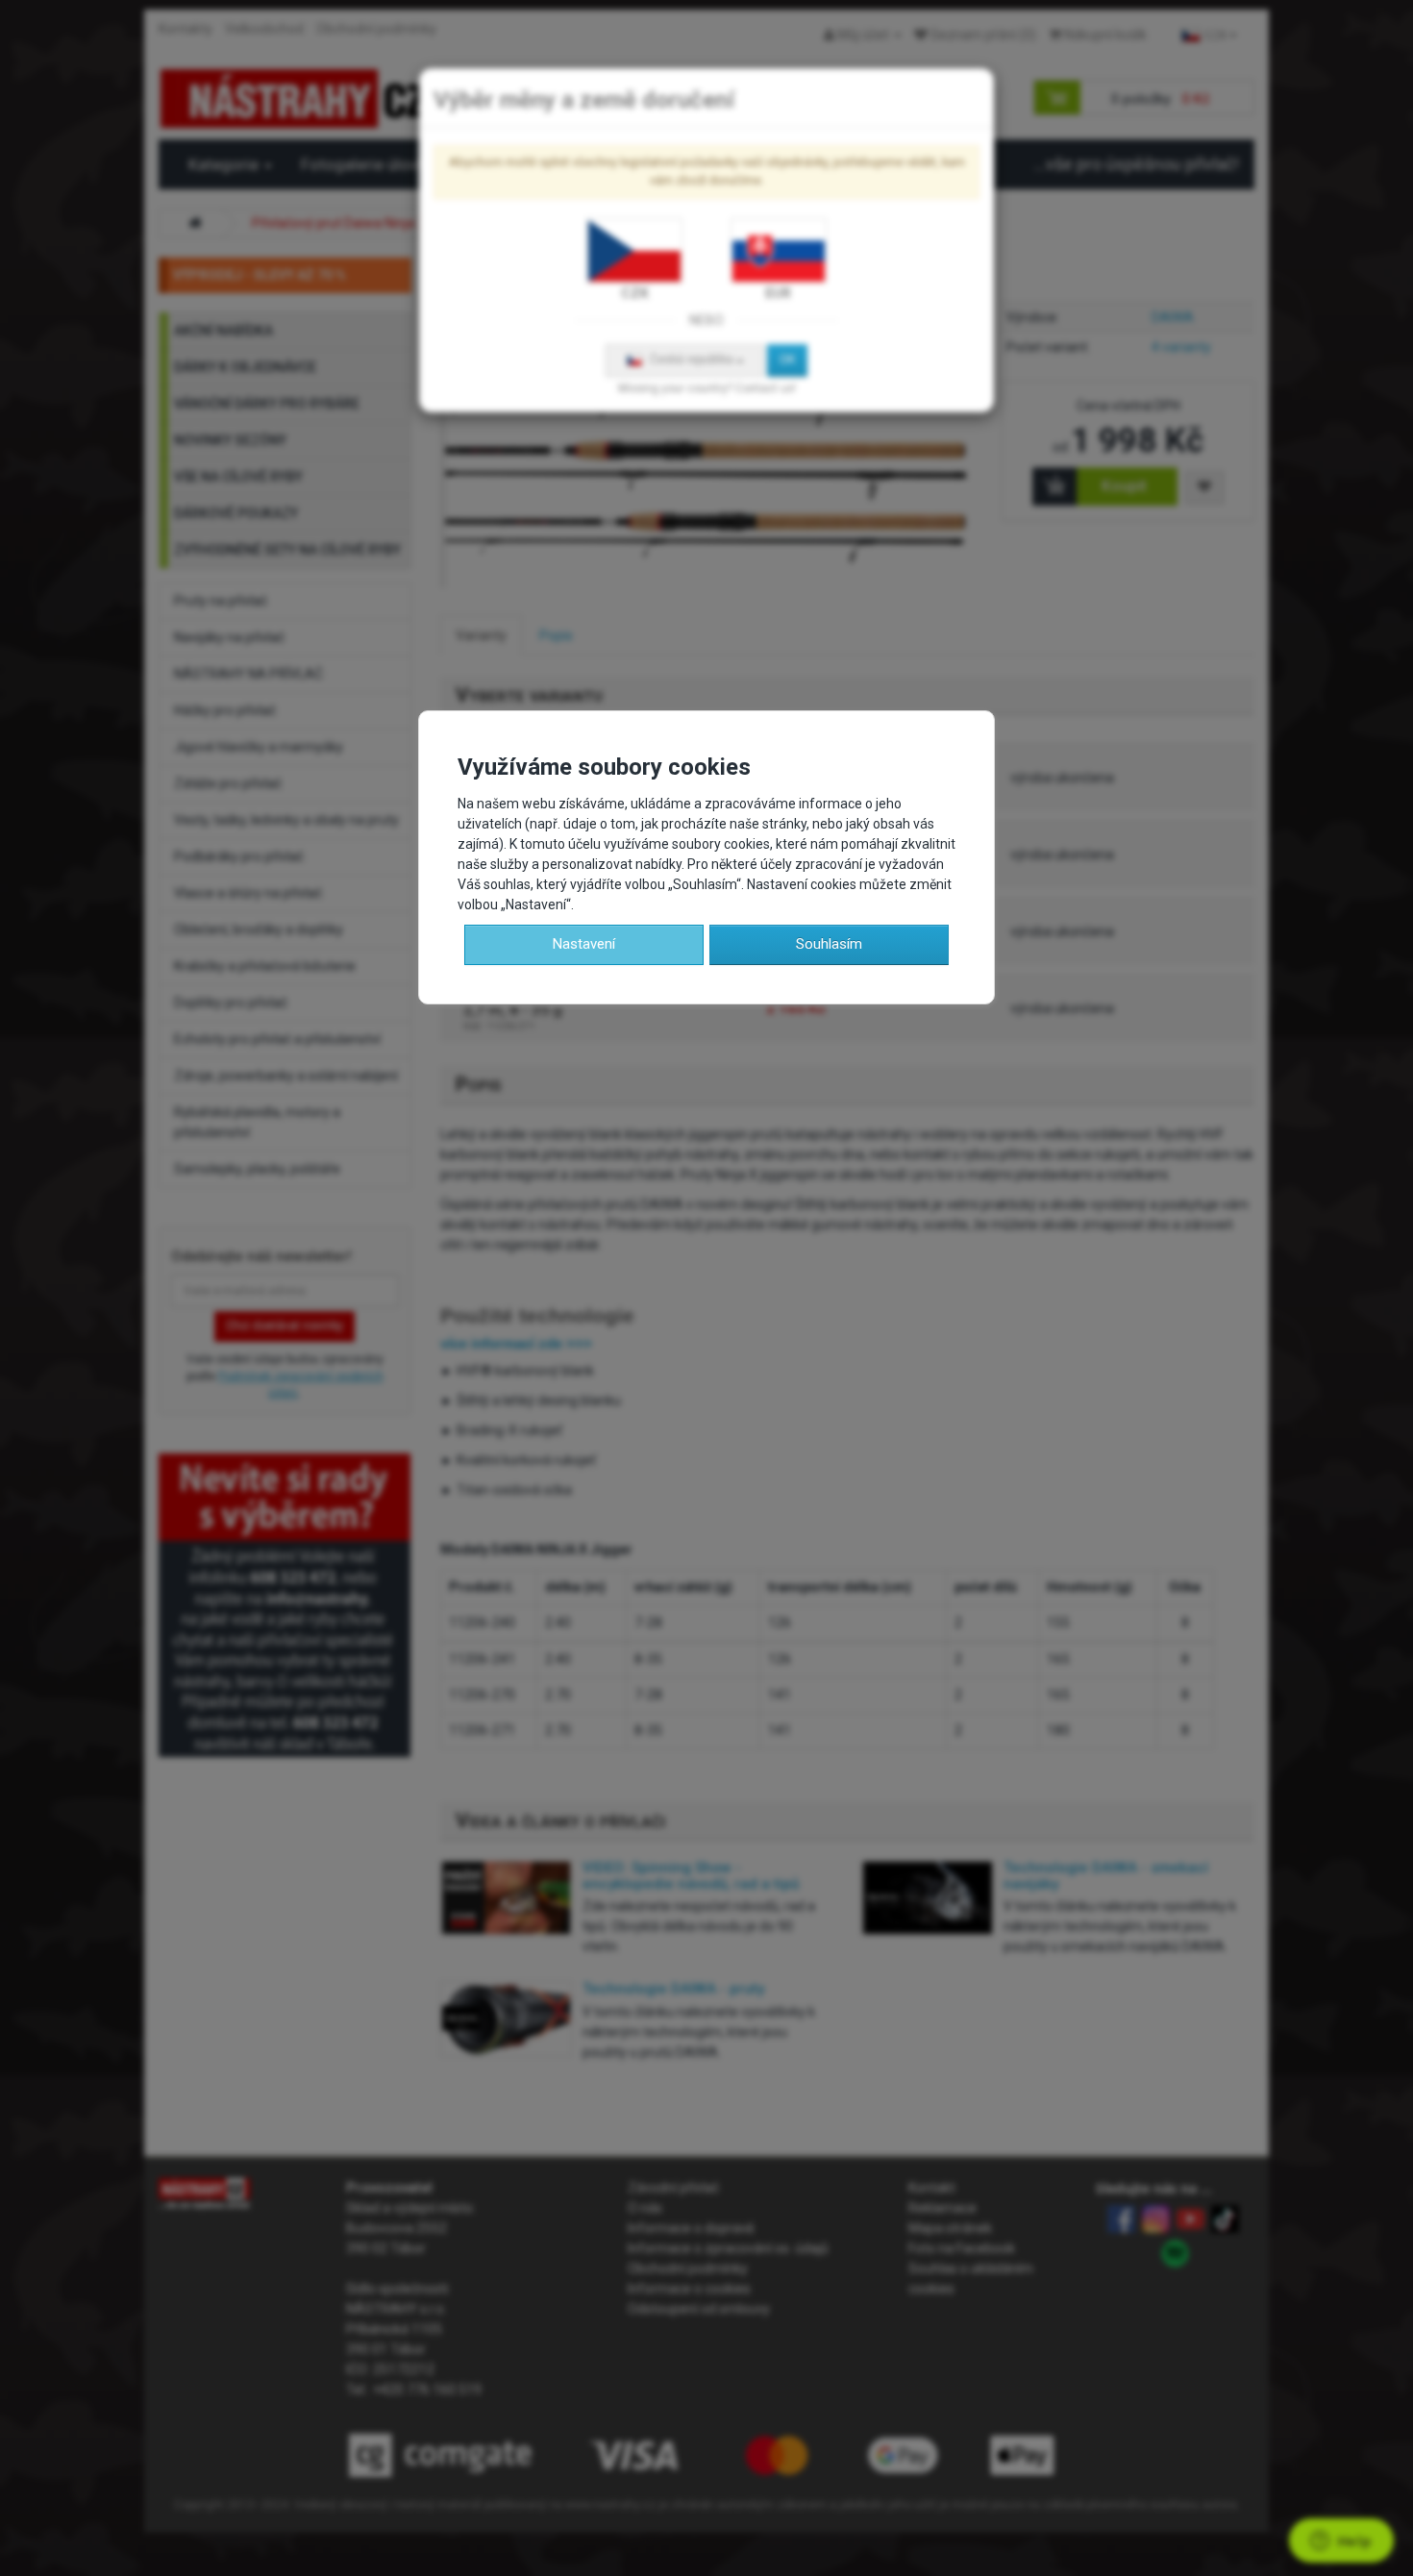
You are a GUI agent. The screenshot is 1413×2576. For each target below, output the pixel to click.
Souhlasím (829, 944)
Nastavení (584, 944)
